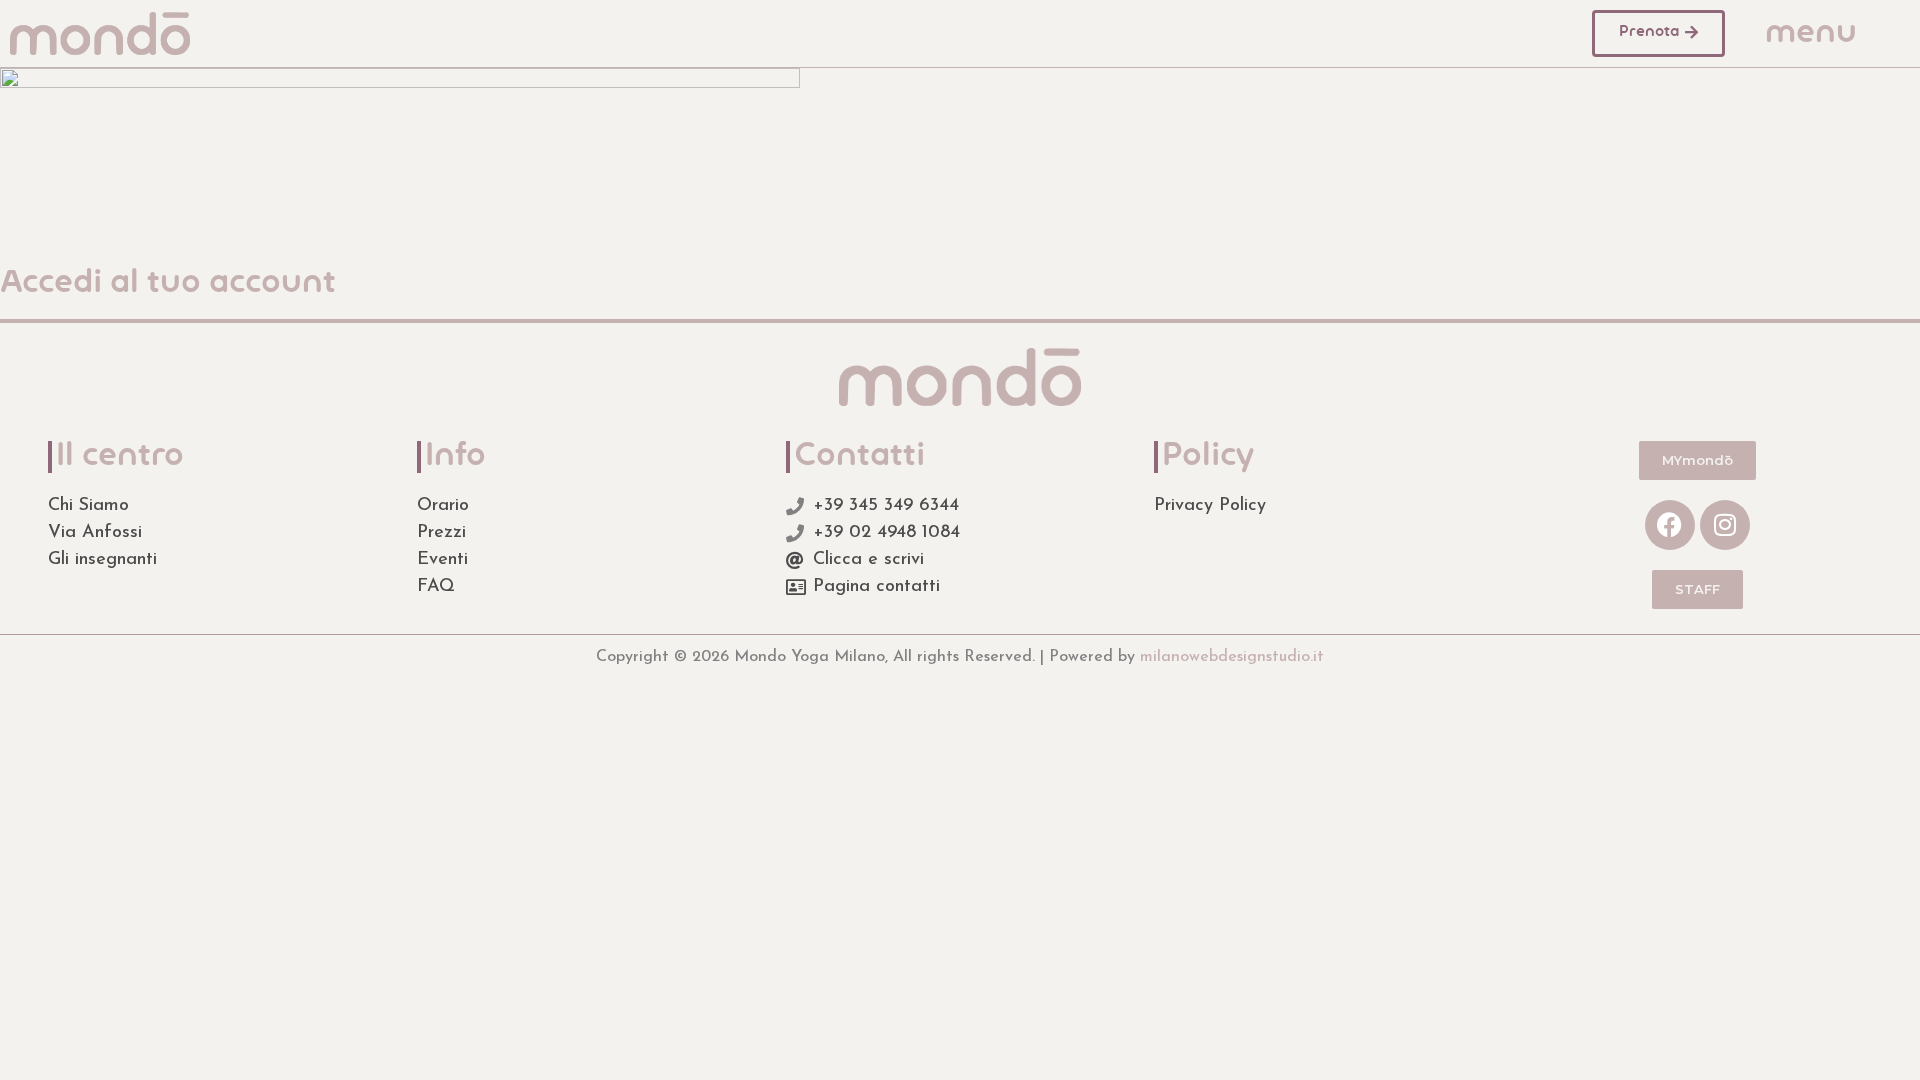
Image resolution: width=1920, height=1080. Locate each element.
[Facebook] (1670, 525)
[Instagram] (1725, 525)
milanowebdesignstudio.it (1232, 657)
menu (1811, 34)
